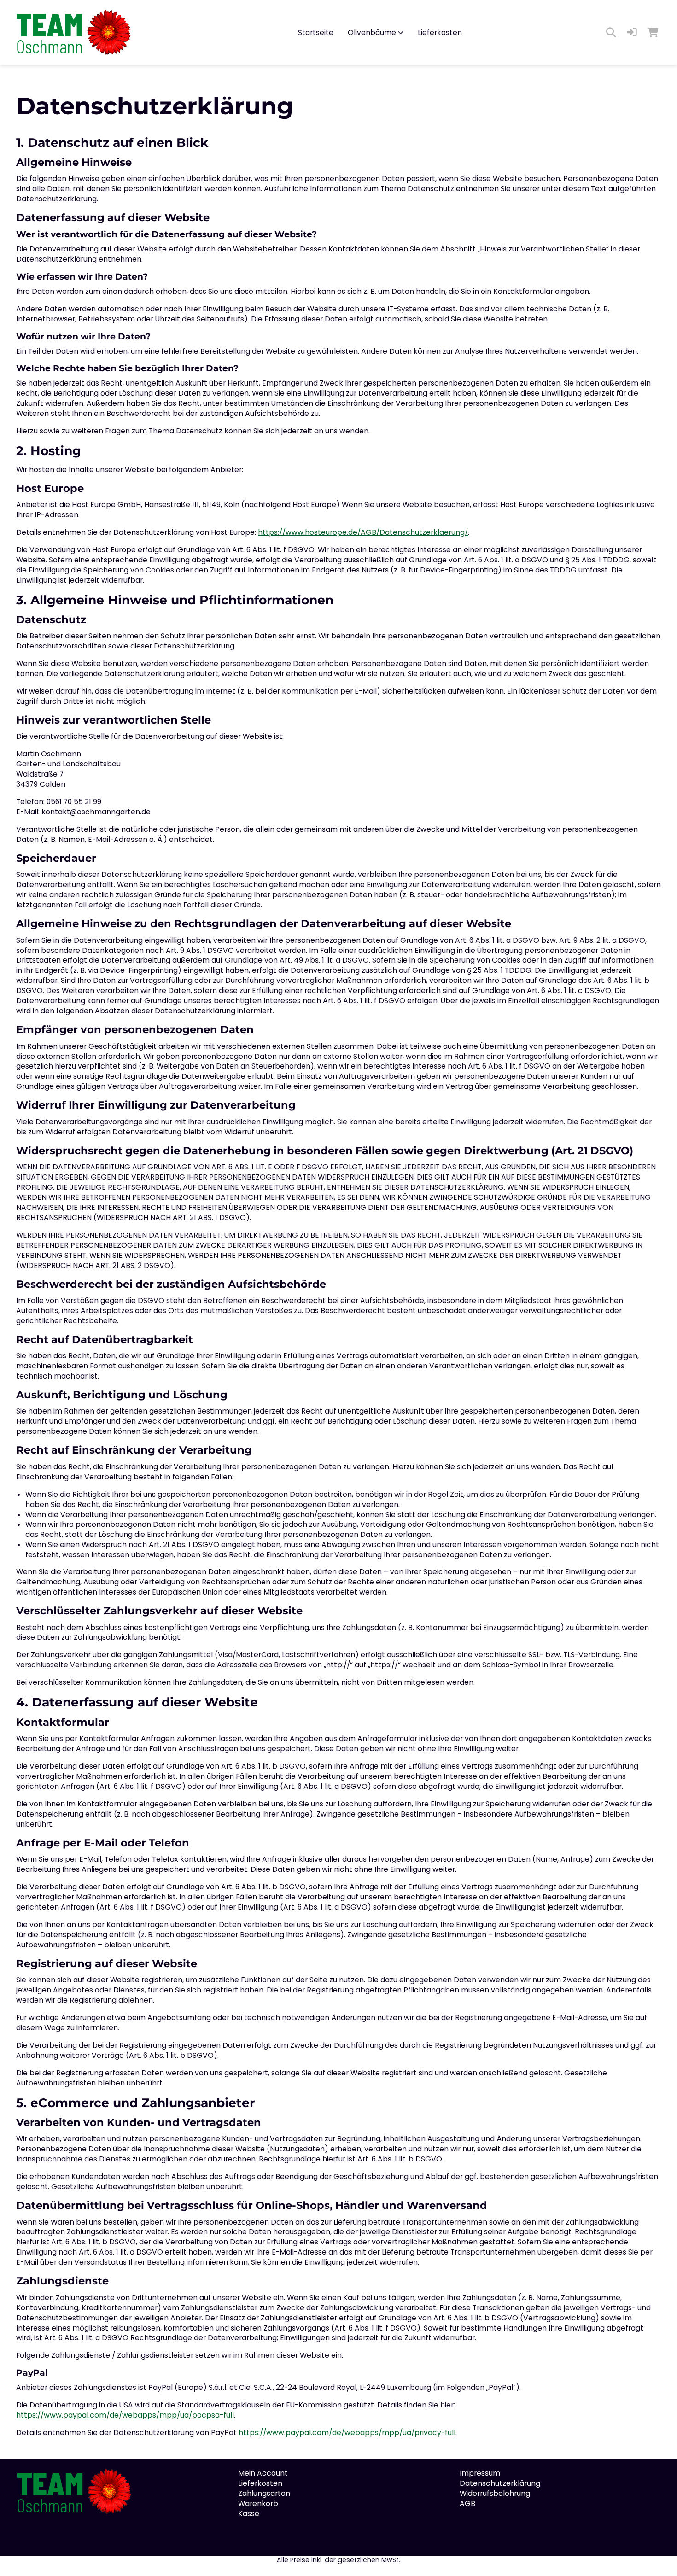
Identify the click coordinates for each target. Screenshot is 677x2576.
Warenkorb (258, 2503)
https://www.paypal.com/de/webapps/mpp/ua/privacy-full (347, 2433)
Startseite (316, 32)
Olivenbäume (372, 32)
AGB (467, 2503)
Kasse (249, 2514)
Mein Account (263, 2473)
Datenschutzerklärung (500, 2483)
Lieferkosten (440, 32)
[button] (632, 33)
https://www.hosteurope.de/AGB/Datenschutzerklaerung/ (363, 532)
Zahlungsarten (264, 2493)
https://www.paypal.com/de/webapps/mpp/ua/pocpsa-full (125, 2415)
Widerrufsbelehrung (495, 2493)
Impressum (480, 2473)
